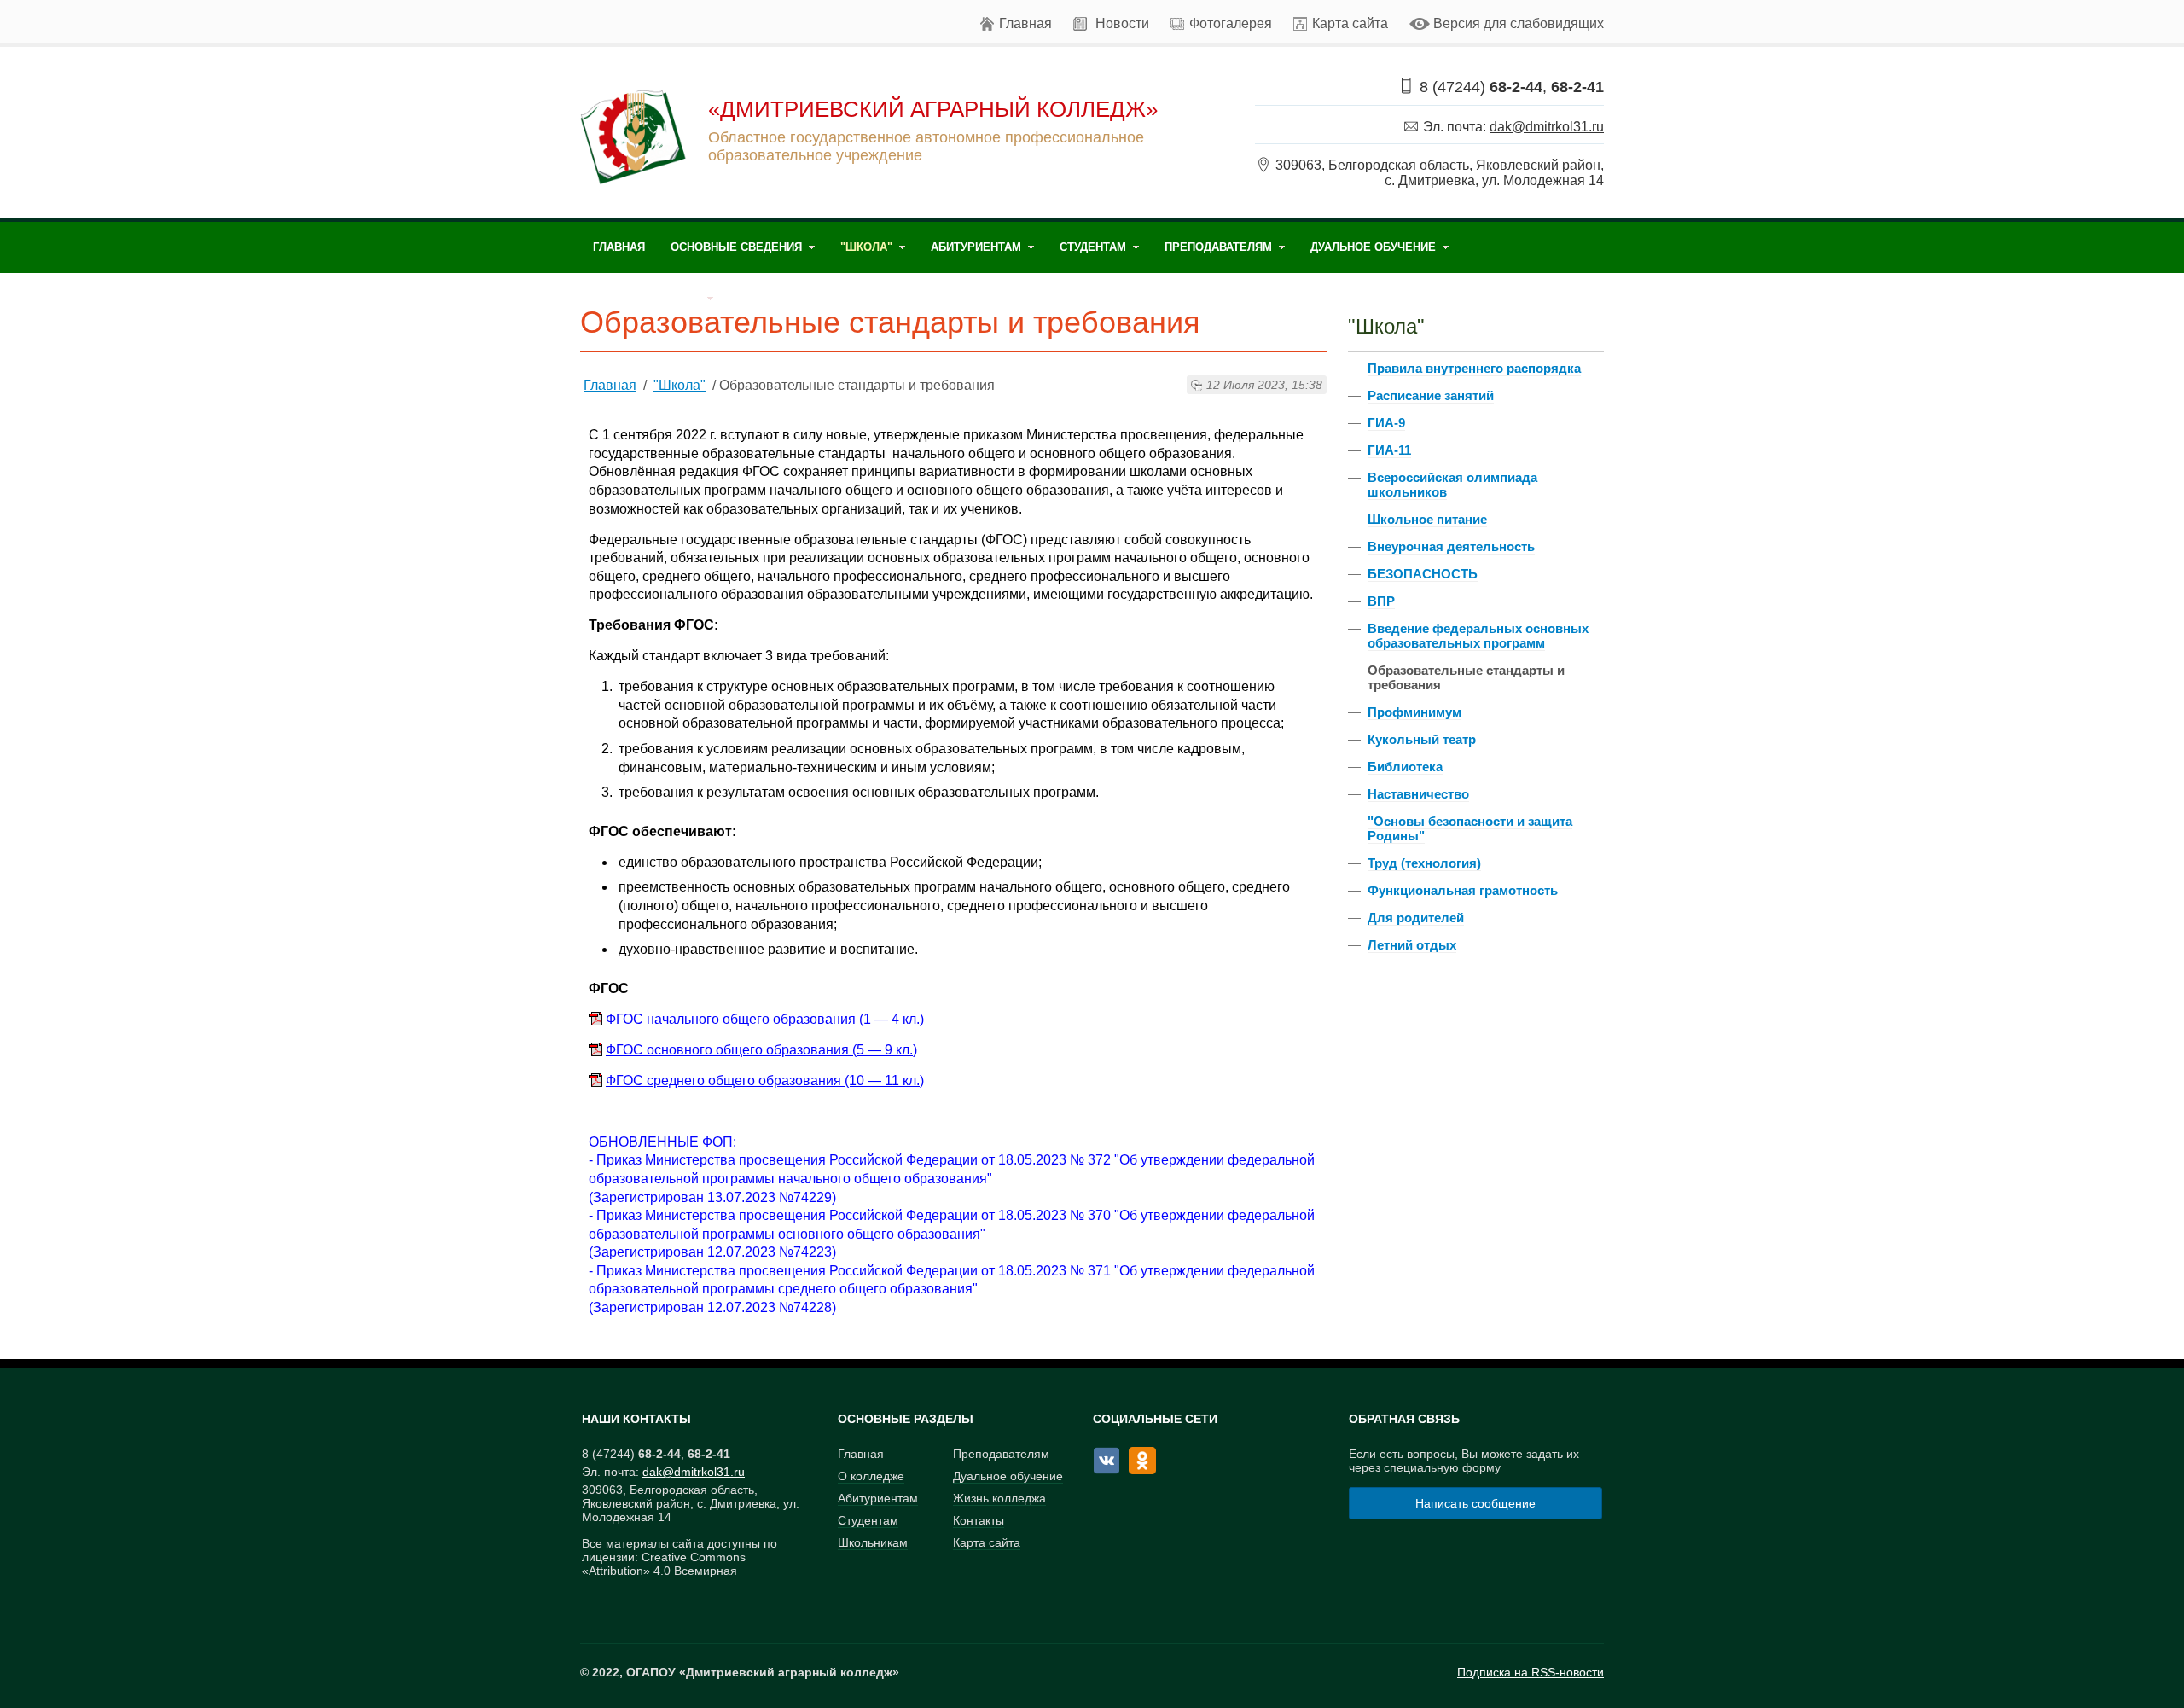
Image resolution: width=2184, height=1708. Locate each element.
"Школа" (680, 385)
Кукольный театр (1422, 739)
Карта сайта (1350, 23)
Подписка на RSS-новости (1531, 1672)
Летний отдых (1412, 945)
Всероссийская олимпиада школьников (1452, 485)
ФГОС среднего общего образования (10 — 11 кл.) (765, 1081)
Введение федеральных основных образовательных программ (1478, 636)
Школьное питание (1427, 519)
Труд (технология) (1424, 863)
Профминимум (1414, 712)
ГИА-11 (1389, 450)
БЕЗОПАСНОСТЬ (1423, 574)
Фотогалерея (1231, 23)
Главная (1025, 23)
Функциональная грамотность (1463, 890)
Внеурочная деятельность (1451, 546)
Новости (1122, 23)
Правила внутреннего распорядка (1474, 368)
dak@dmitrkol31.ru (1547, 127)
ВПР (1381, 601)
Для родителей (1416, 918)
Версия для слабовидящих (1519, 23)
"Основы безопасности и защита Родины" (1470, 828)
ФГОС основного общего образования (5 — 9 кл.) (761, 1050)
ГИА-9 (1386, 423)
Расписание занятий (1431, 395)
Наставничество (1418, 794)
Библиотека (1405, 767)
